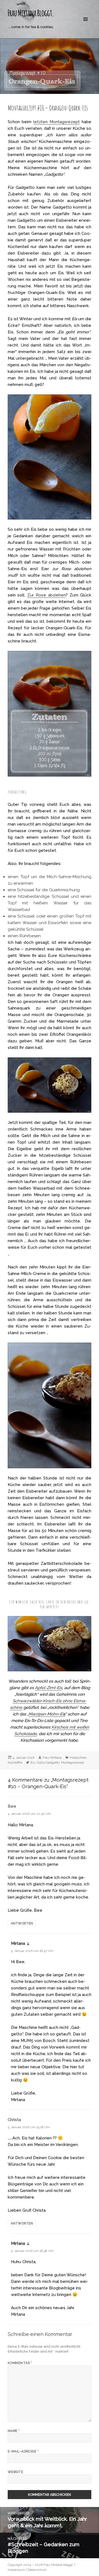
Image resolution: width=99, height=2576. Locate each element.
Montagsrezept (72, 1762)
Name (14, 2431)
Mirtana (18, 1943)
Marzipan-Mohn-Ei (47, 1714)
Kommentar (20, 2363)
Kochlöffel (15, 1762)
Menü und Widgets (86, 25)
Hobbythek (78, 1758)
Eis (33, 1762)
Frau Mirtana (52, 1758)
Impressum (16, 2570)
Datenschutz (37, 2570)
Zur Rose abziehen (46, 595)
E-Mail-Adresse (23, 2451)
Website (15, 2472)
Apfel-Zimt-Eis (49, 1688)
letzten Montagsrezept (57, 122)
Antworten (22, 1923)
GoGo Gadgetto (48, 1762)
